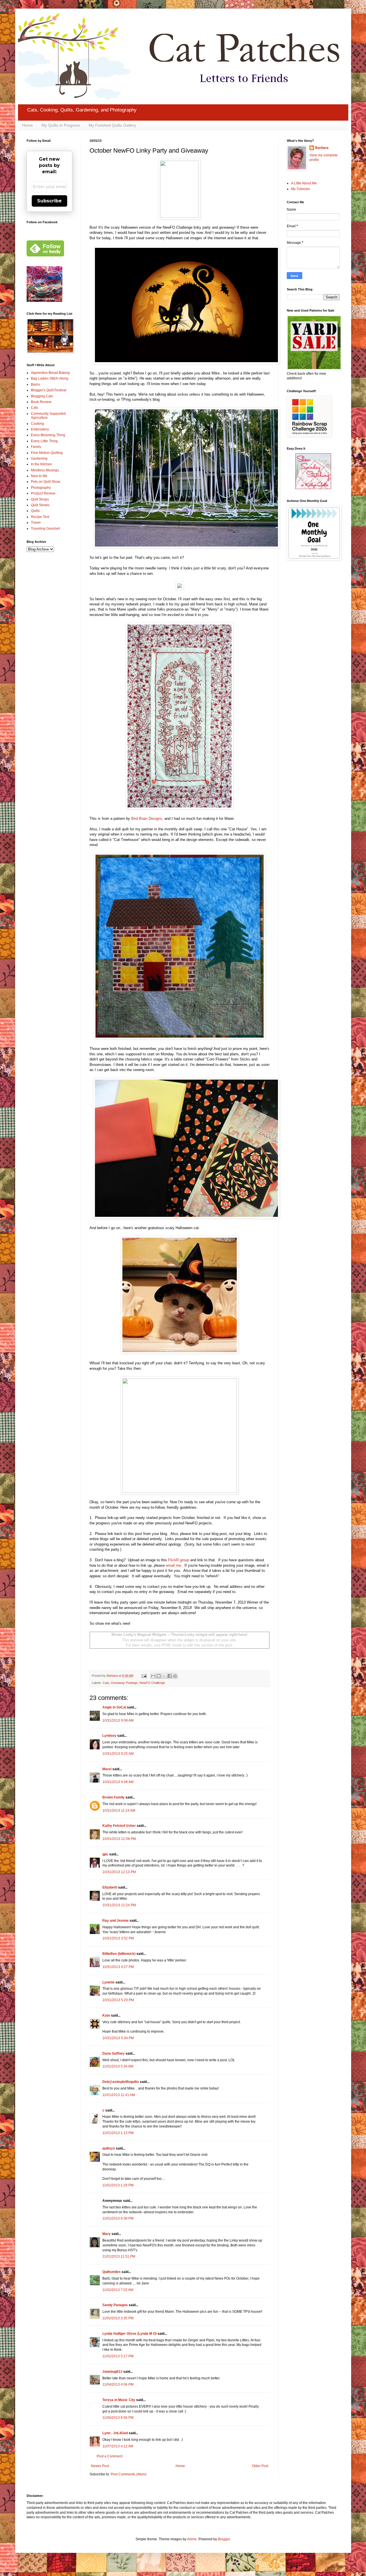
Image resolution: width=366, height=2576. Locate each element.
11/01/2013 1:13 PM (118, 2133)
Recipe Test (40, 517)
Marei (107, 1769)
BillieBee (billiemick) (119, 1954)
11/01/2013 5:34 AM (118, 2066)
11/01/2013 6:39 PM (118, 2218)
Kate (106, 2015)
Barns (35, 384)
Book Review (41, 402)
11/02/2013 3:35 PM (118, 2318)
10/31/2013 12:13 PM (119, 1872)
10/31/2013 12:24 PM (119, 1905)
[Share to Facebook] (170, 1676)
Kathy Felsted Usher (119, 1826)
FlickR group (179, 1560)
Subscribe (49, 201)
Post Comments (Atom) (129, 2474)
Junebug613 (112, 2372)
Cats (106, 1683)
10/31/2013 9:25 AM (118, 1754)
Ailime (192, 2539)
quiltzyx (109, 2148)
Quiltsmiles (112, 2272)
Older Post (260, 2466)
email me (173, 1565)
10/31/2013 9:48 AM (118, 1782)
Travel (36, 523)
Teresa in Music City (119, 2400)
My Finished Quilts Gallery (112, 125)
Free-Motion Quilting (47, 453)
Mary (107, 2234)
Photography (41, 488)
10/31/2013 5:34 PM (118, 2038)
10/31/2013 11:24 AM (119, 1811)
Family (36, 447)
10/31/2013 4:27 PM (118, 1967)
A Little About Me (304, 183)
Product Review (43, 493)
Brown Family (114, 1797)
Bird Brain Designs (147, 819)
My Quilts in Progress (61, 125)
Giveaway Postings (124, 1683)
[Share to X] (164, 1676)
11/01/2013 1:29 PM (118, 2185)
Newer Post (100, 2466)
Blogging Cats (42, 396)
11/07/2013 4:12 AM (118, 2446)
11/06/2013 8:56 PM (118, 2418)
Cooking (37, 424)
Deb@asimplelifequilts (121, 2082)
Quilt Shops (40, 499)
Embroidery (40, 429)
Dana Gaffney (114, 2053)
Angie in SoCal (114, 1707)
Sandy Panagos (115, 2305)
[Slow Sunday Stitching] (313, 488)
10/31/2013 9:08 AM (118, 1720)
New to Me (39, 476)
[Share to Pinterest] (175, 1676)
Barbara (322, 148)
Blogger (224, 2539)
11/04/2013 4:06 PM (118, 2384)
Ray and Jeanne (116, 1921)
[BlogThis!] (159, 1676)
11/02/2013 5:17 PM (118, 2356)
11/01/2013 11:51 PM (119, 2256)
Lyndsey (109, 1736)
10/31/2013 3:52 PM (118, 1938)
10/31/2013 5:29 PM (118, 2000)
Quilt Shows (40, 505)
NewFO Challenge (152, 1683)
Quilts (35, 511)
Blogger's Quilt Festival (49, 390)
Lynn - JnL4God (115, 2433)
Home (27, 125)
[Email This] (153, 1676)
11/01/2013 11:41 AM (119, 2095)
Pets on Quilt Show (46, 482)
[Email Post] (144, 1676)
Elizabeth (110, 1887)
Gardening (39, 458)
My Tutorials (301, 189)
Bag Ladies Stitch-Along (50, 378)
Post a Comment (110, 2456)
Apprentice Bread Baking (50, 373)
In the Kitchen (41, 464)
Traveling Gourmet (45, 529)
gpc (105, 1854)
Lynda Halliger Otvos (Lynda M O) (130, 2334)
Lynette (109, 1982)
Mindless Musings (45, 470)
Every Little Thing (44, 441)
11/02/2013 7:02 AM (118, 2290)
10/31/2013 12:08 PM (119, 1839)
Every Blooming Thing (48, 435)
